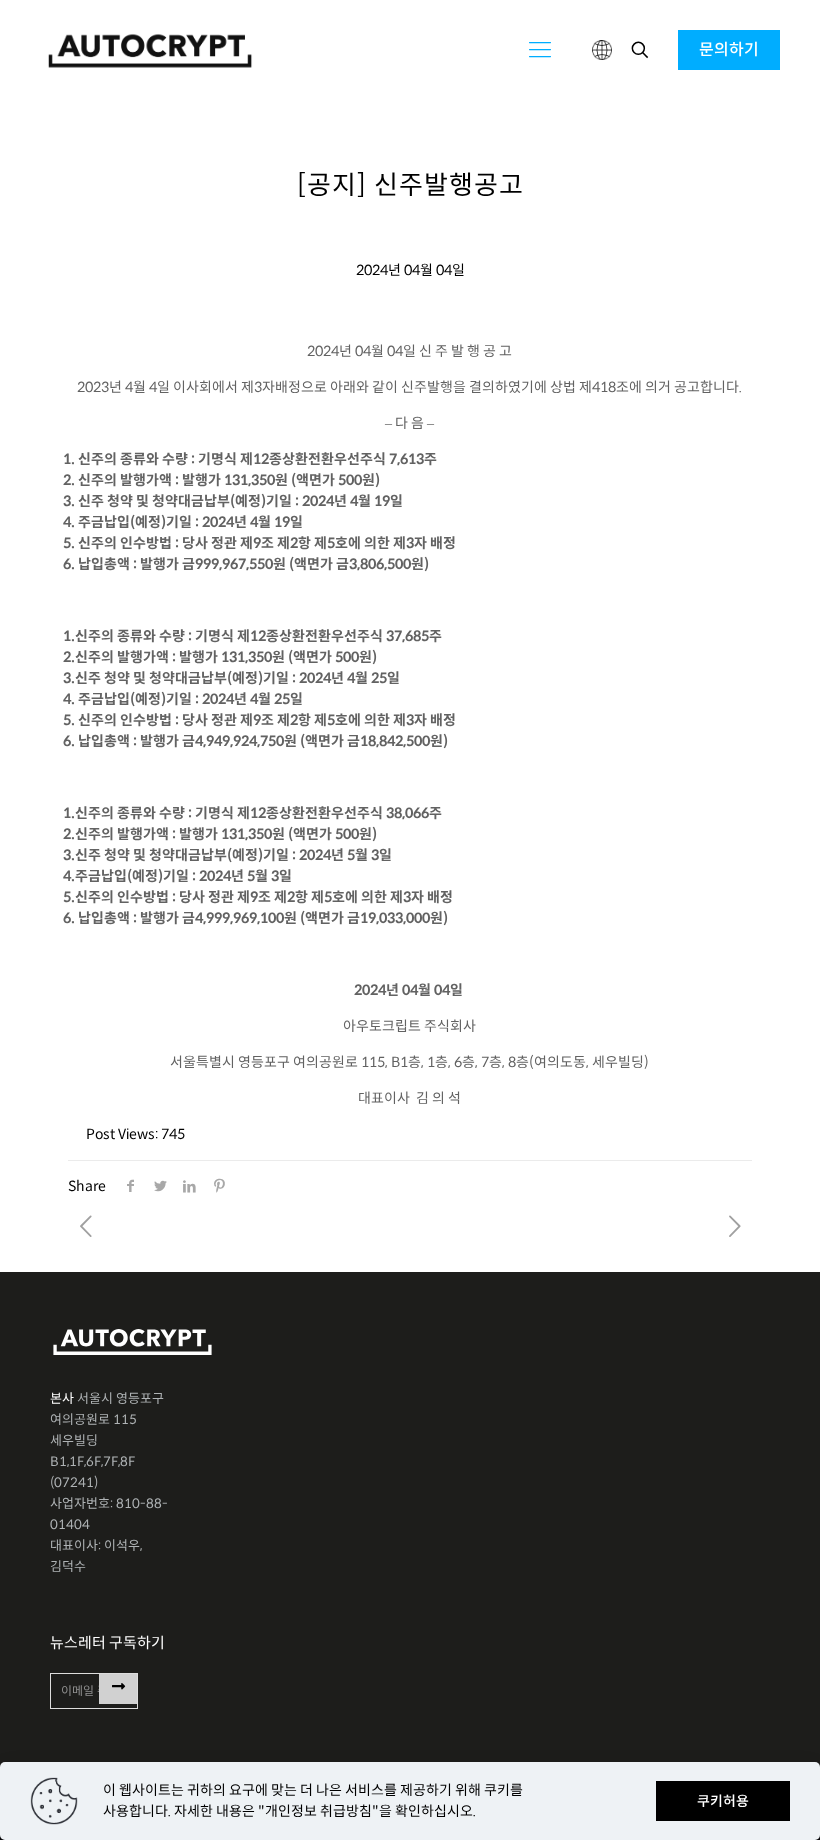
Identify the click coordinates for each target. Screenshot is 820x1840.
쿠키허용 (723, 1801)
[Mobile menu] (540, 50)
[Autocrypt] (150, 50)
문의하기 (729, 49)
